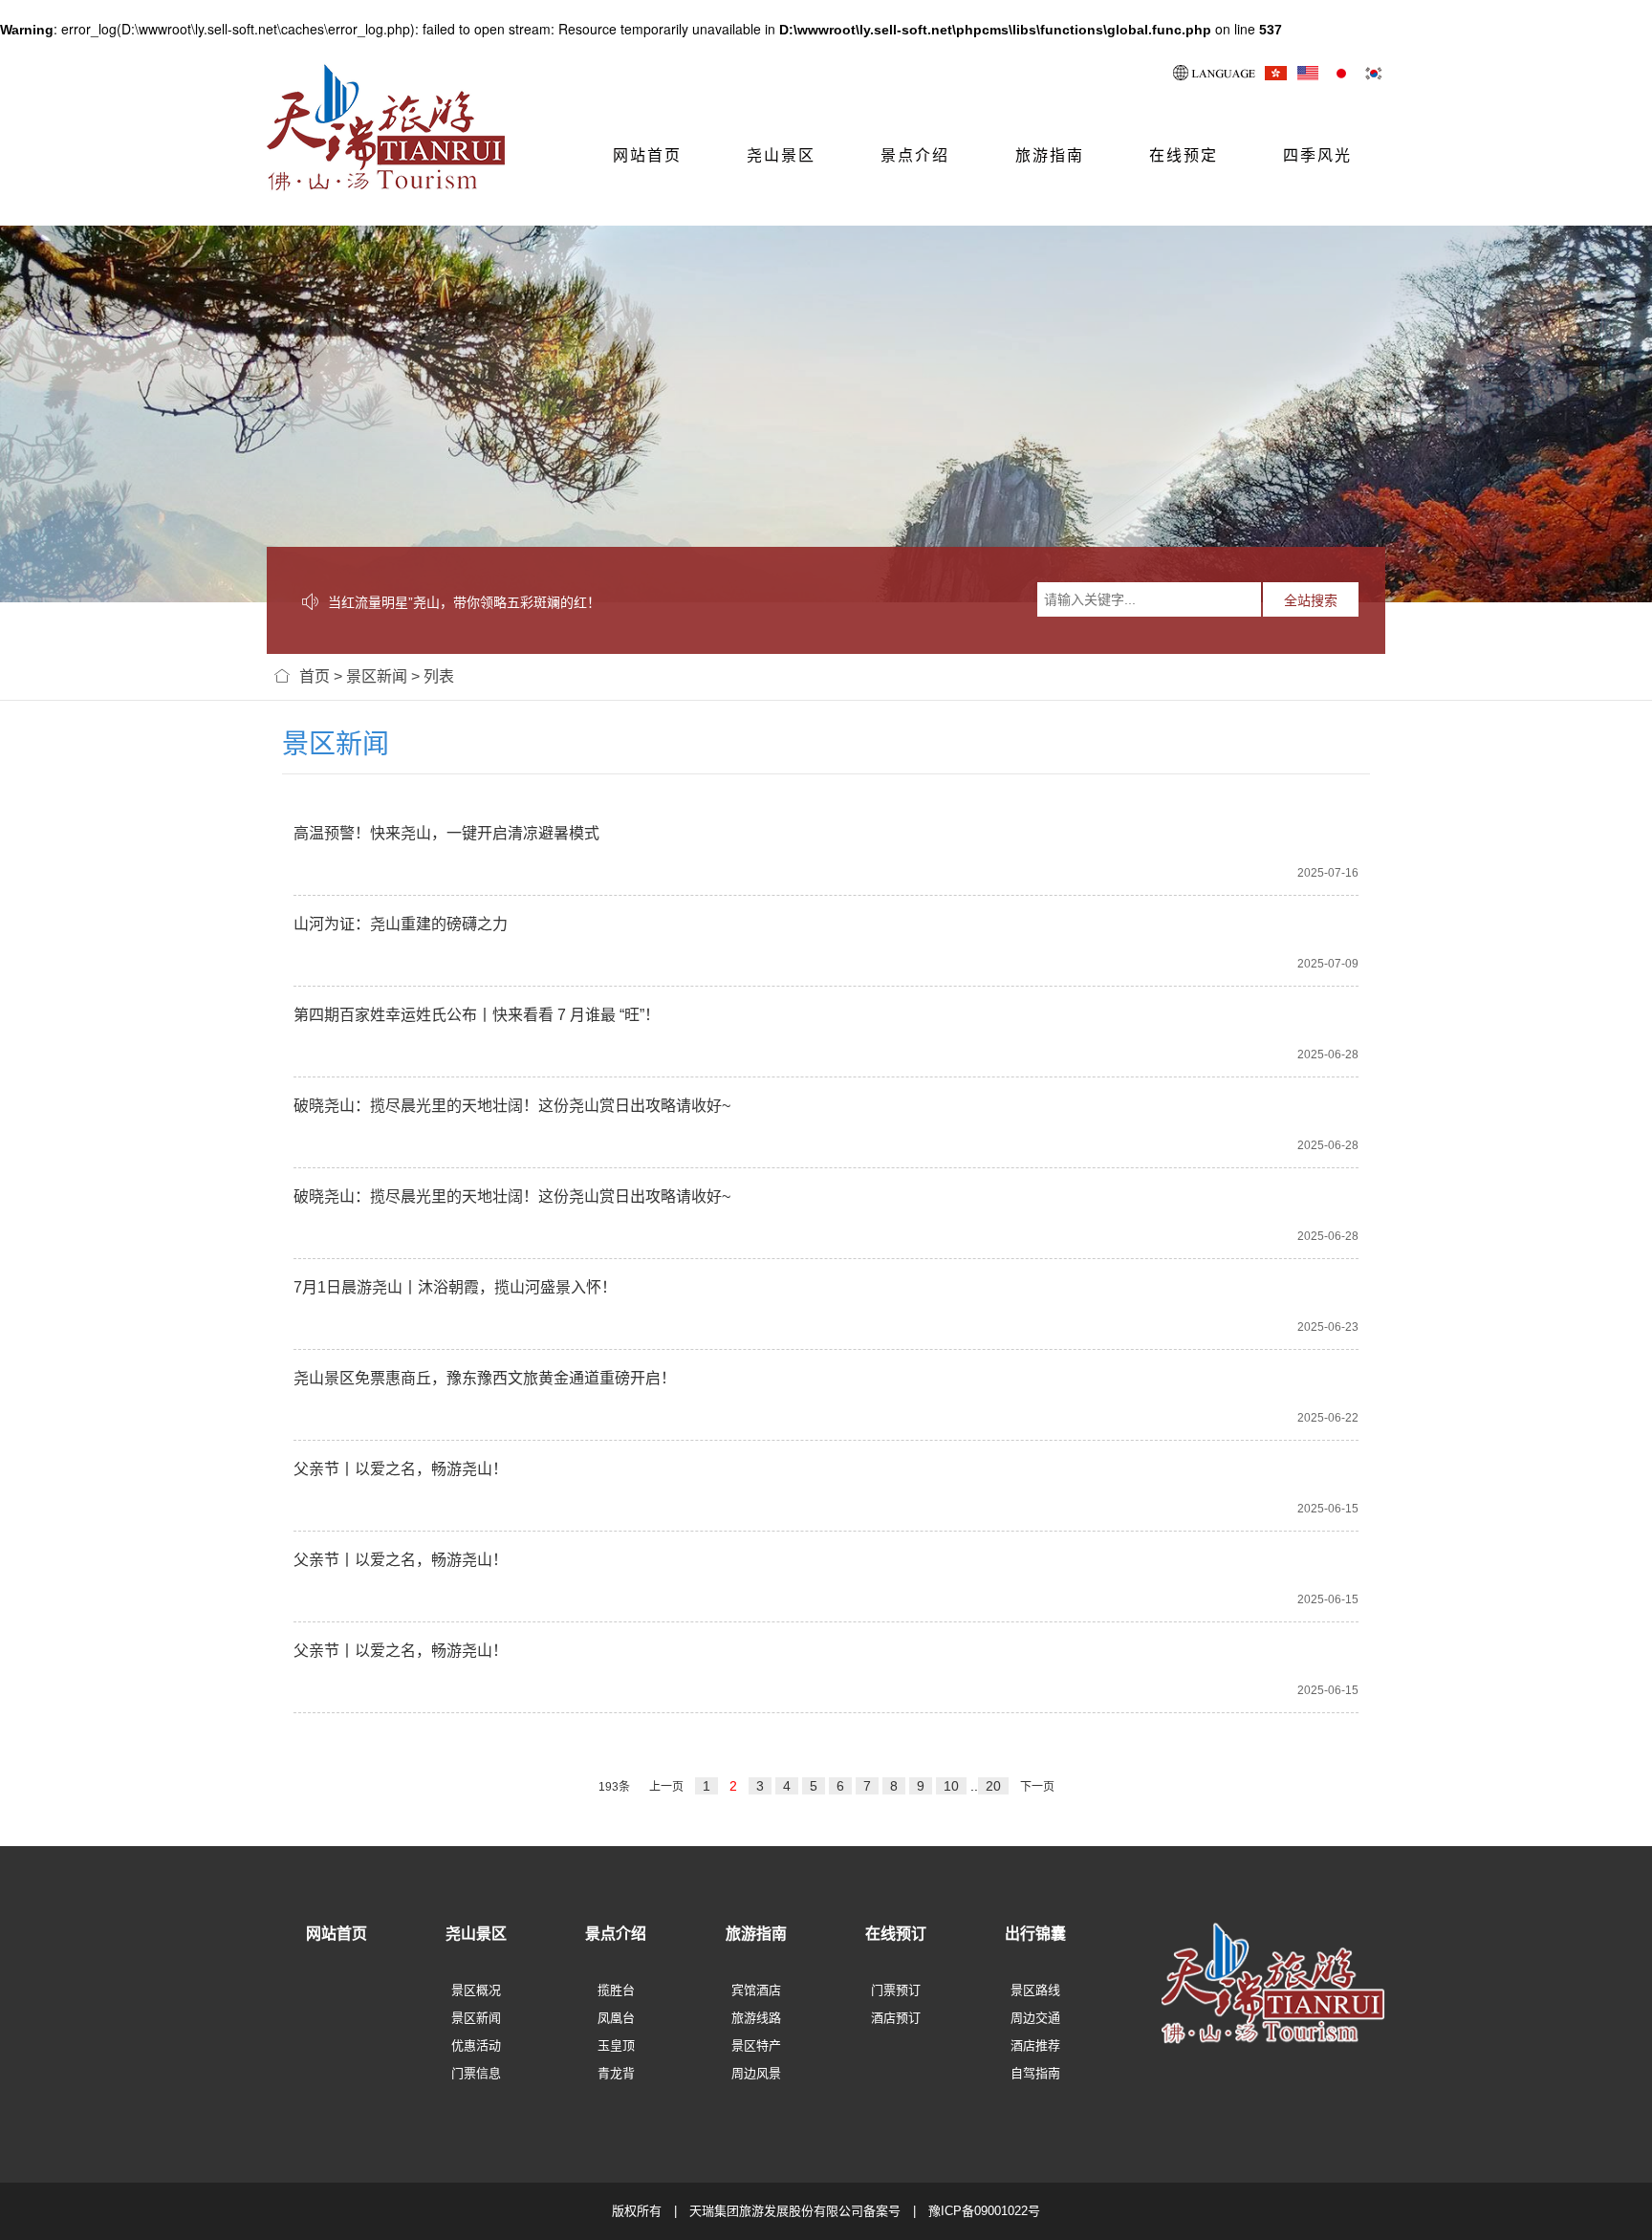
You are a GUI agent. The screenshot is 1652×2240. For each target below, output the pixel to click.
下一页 (1037, 1787)
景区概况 (476, 1990)
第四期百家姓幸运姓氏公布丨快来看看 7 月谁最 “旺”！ (477, 1015)
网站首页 (647, 155)
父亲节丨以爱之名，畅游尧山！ (401, 1469)
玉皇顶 (616, 2045)
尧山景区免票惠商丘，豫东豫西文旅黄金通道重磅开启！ (485, 1378)
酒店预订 (896, 2018)
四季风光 (1317, 155)
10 (951, 1786)
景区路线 (1035, 1990)
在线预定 (1184, 155)
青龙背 (616, 2073)
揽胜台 (616, 1990)
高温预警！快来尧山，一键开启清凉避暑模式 (446, 833)
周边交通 (1035, 2018)
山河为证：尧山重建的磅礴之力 (401, 924)
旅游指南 (1050, 155)
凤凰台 (616, 2018)
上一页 (666, 1787)
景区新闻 (377, 676)
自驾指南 (1035, 2073)
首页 (315, 676)
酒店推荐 (1035, 2045)
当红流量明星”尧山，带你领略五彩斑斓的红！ (464, 602)
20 (993, 1786)
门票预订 (896, 1990)
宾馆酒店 (756, 1990)
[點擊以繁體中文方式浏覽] (1276, 73)
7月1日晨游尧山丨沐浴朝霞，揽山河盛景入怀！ (455, 1287)
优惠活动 (476, 2045)
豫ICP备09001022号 (984, 2211)
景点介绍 (915, 155)
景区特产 (756, 2045)
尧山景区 (781, 155)
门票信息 (476, 2073)
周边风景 (756, 2073)
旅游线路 (756, 2018)
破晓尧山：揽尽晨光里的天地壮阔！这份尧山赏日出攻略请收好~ (512, 1106)
